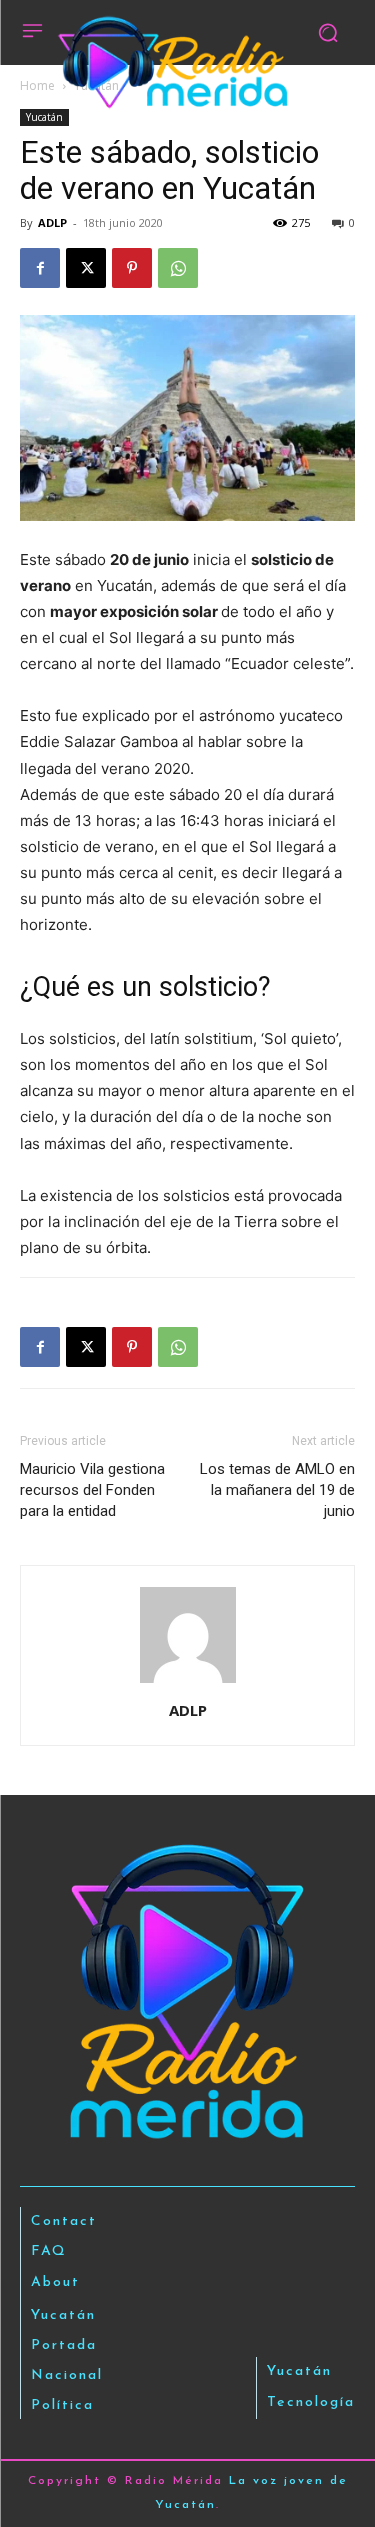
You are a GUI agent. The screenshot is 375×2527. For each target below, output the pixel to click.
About (55, 2282)
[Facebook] (40, 268)
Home (37, 85)
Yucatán (44, 117)
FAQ (49, 2251)
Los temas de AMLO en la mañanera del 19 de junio (277, 1490)
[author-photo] (188, 1682)
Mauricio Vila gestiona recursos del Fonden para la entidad (92, 1490)
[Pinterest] (132, 268)
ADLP (52, 222)
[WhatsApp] (178, 268)
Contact (64, 2221)
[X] (86, 268)
